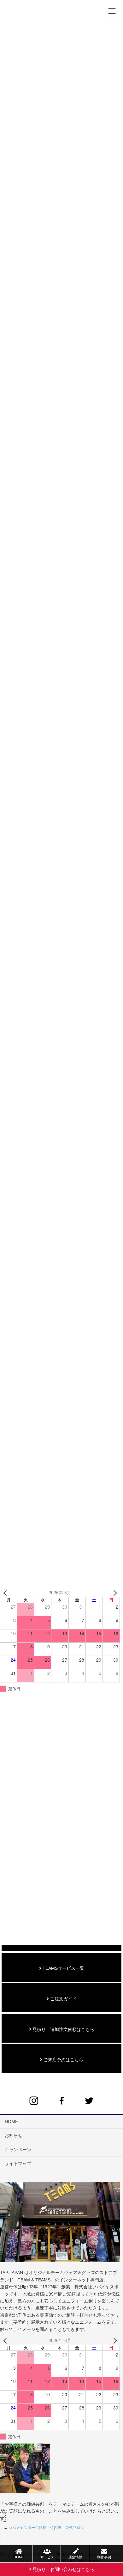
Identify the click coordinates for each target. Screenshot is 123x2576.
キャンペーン (18, 2150)
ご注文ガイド (63, 1999)
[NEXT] (114, 1593)
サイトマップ (18, 2163)
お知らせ (14, 2135)
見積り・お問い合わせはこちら (63, 2569)
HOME (11, 2121)
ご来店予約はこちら (63, 2060)
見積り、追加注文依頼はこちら (63, 2029)
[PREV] (6, 1593)
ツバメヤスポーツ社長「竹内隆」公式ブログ (46, 2528)
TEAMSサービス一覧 (63, 1968)
